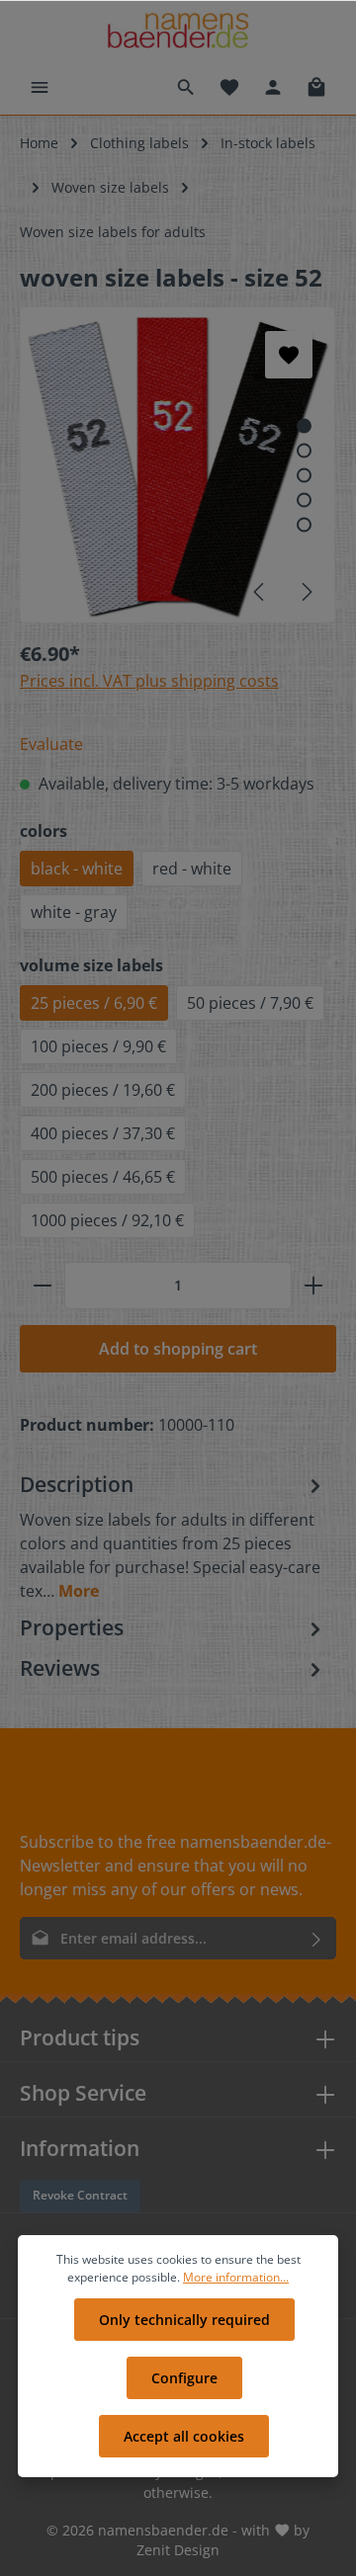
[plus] (313, 1286)
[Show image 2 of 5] (304, 450)
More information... (236, 2277)
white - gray (74, 912)
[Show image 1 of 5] (304, 425)
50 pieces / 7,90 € (250, 1003)
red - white (192, 869)
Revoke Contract (80, 2195)
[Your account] (273, 87)
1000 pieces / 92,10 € (107, 1220)
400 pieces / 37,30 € (103, 1133)
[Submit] (317, 1938)
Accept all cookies (184, 2436)
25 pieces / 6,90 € (94, 1003)
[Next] (306, 592)
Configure (184, 2378)
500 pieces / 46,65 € (103, 1177)
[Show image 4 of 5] (304, 499)
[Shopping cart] (316, 87)
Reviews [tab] (60, 1668)
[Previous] (260, 592)
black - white (77, 869)
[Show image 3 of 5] (304, 475)
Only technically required (184, 2320)
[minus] (43, 1286)
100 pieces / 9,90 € (98, 1046)
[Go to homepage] (178, 30)
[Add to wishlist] (289, 355)
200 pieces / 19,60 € (103, 1090)
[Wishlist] (229, 87)
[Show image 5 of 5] (304, 524)
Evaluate (51, 744)
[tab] (173, 1536)
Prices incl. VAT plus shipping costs (149, 681)
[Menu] (40, 87)
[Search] (186, 87)
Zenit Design (178, 2550)
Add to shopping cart (178, 1349)
